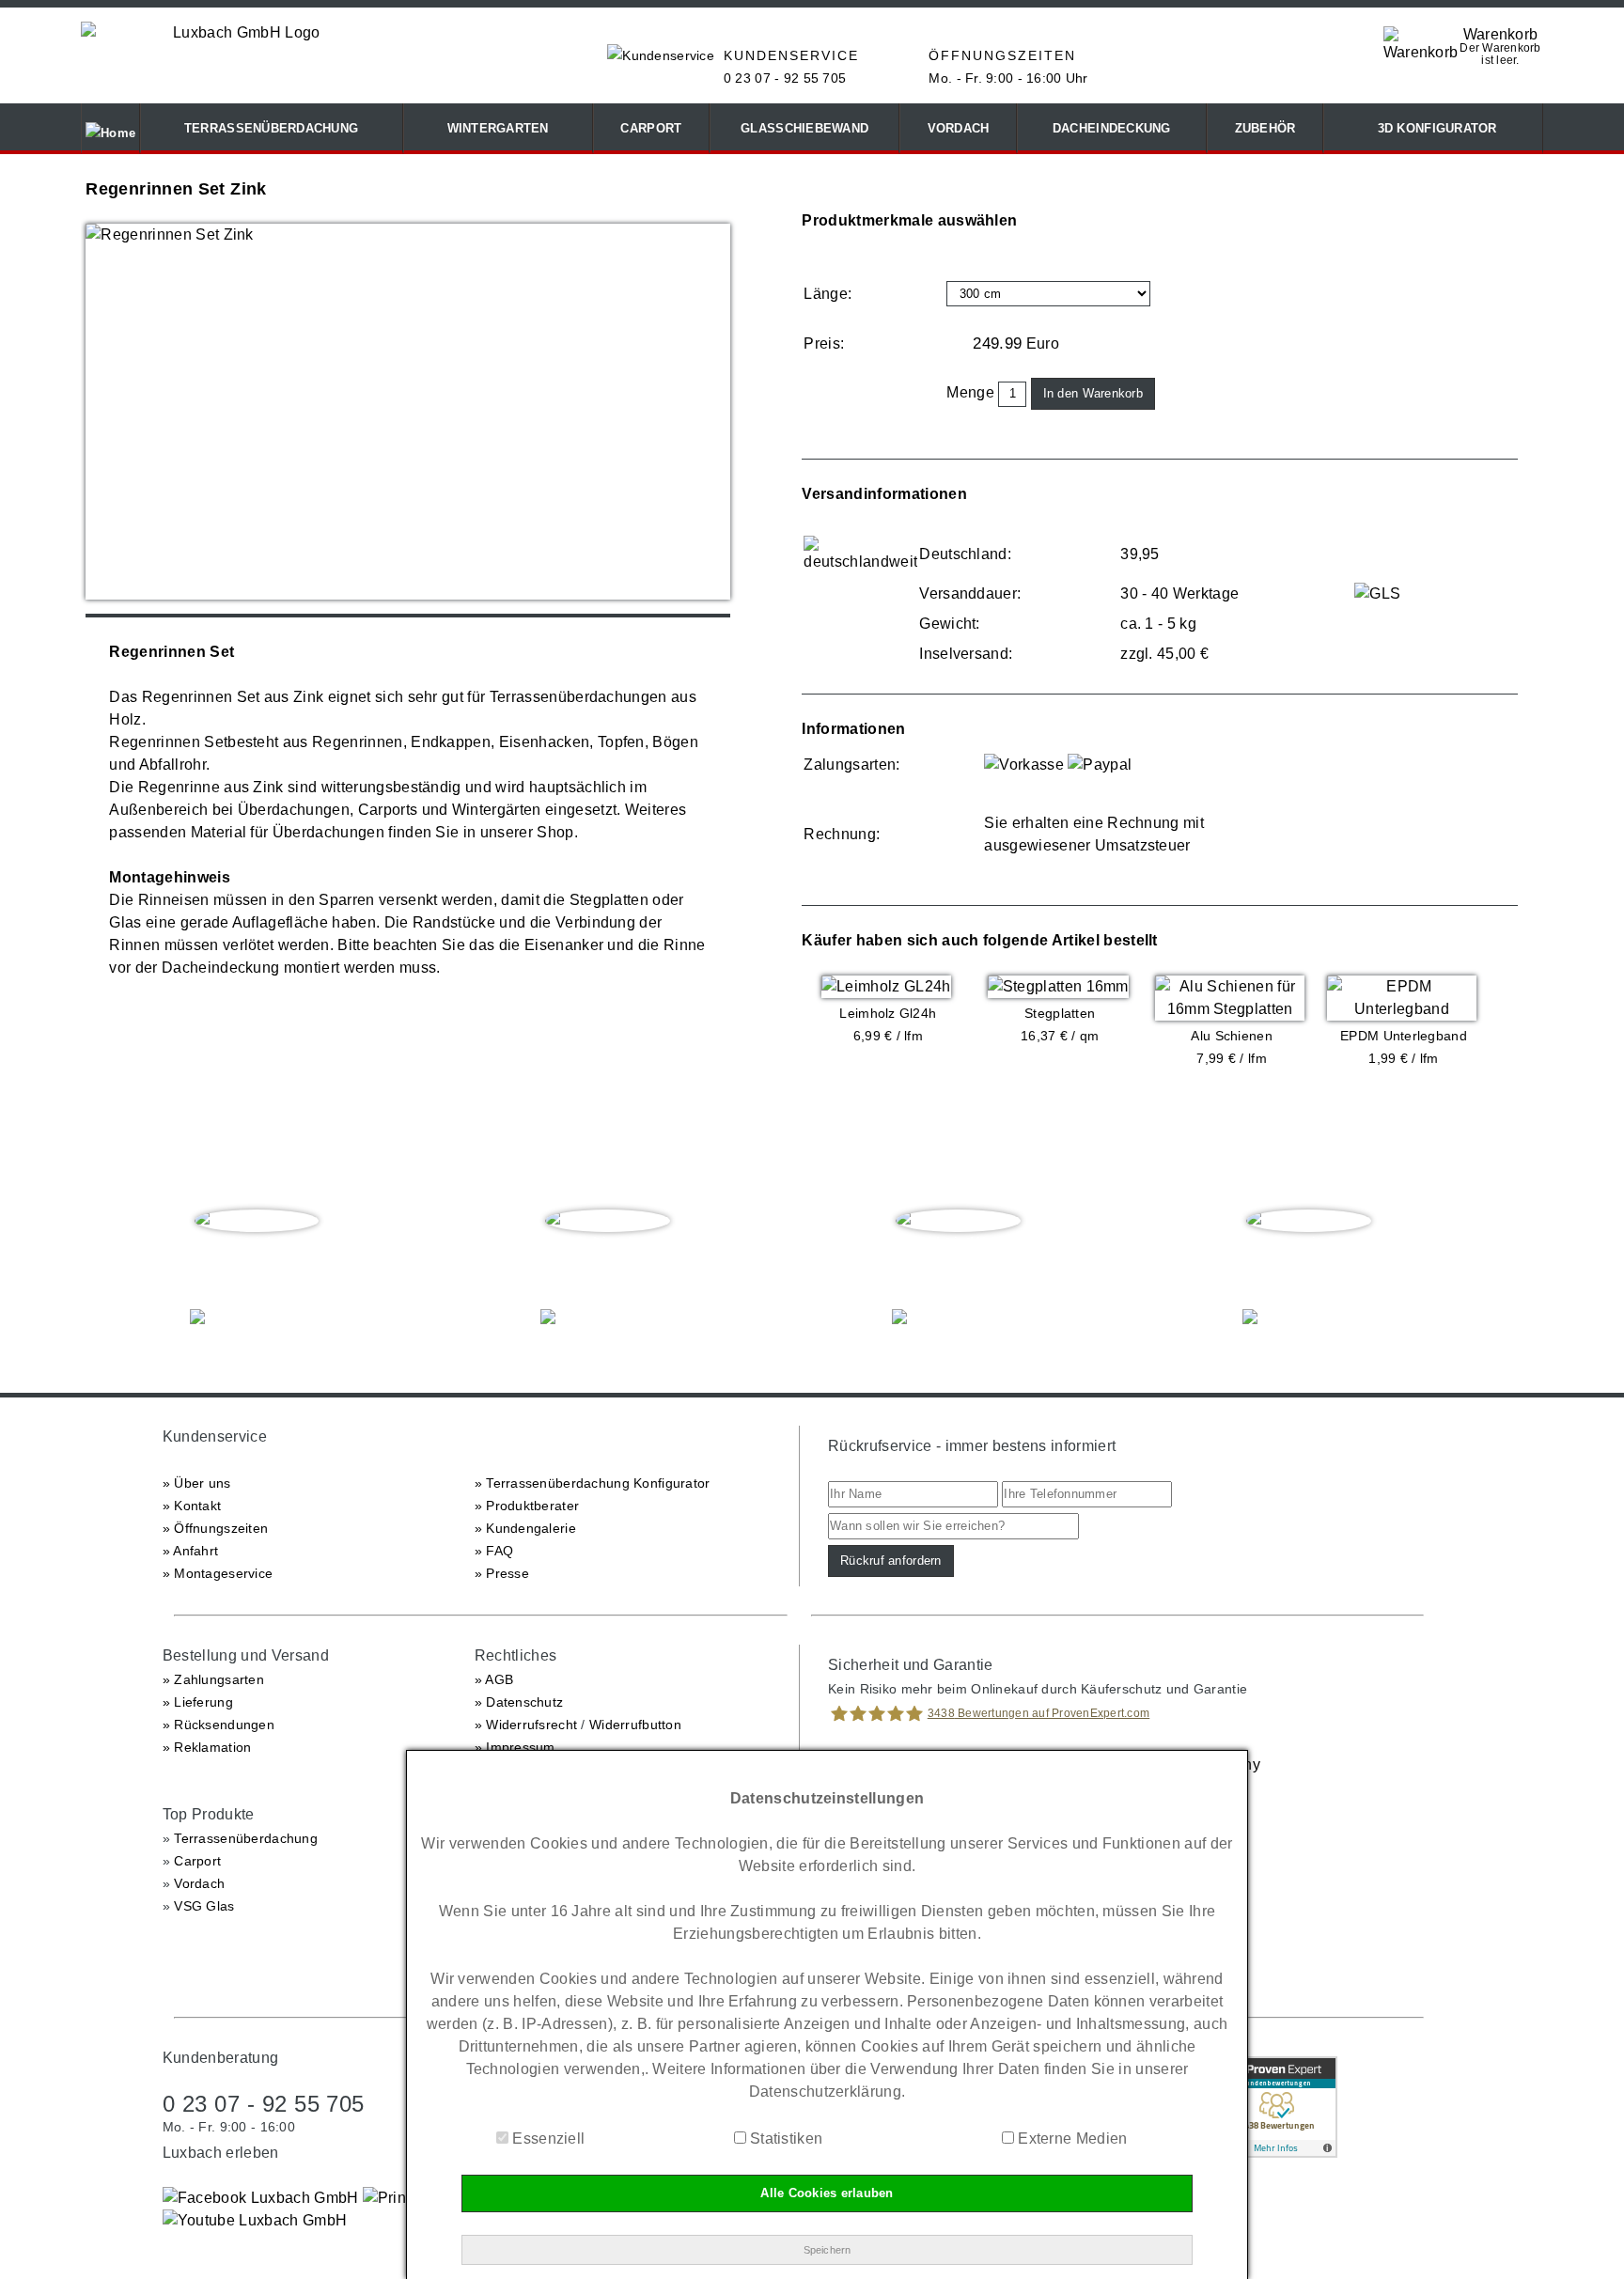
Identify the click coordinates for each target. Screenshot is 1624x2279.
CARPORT (651, 128)
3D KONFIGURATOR (1433, 128)
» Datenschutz (519, 1702)
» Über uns (197, 1483)
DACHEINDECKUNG (1112, 128)
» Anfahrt (191, 1551)
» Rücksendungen (219, 1725)
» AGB (494, 1679)
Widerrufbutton (635, 1725)
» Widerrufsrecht (526, 1725)
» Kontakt (192, 1506)
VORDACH (959, 128)
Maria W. (959, 1259)
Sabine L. (608, 1259)
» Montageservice (218, 1573)
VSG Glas (204, 1906)
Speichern (828, 2250)
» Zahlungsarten (213, 1679)
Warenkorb (1501, 34)
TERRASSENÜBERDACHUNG (271, 128)
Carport (197, 1861)
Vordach (199, 1883)
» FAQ (494, 1551)
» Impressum (515, 1747)
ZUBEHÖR (1265, 128)
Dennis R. (1309, 1259)
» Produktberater (527, 1506)
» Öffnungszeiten (215, 1528)
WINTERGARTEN (498, 128)
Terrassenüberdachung (246, 1838)
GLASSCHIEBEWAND (804, 128)
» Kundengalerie (525, 1528)
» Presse (502, 1573)
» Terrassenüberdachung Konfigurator (593, 1483)
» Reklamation (207, 1747)
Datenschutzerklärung (825, 2092)
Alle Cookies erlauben (827, 2193)
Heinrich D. (257, 1259)
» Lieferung (198, 1702)
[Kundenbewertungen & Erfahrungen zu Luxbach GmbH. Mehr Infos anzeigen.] (1276, 2153)
